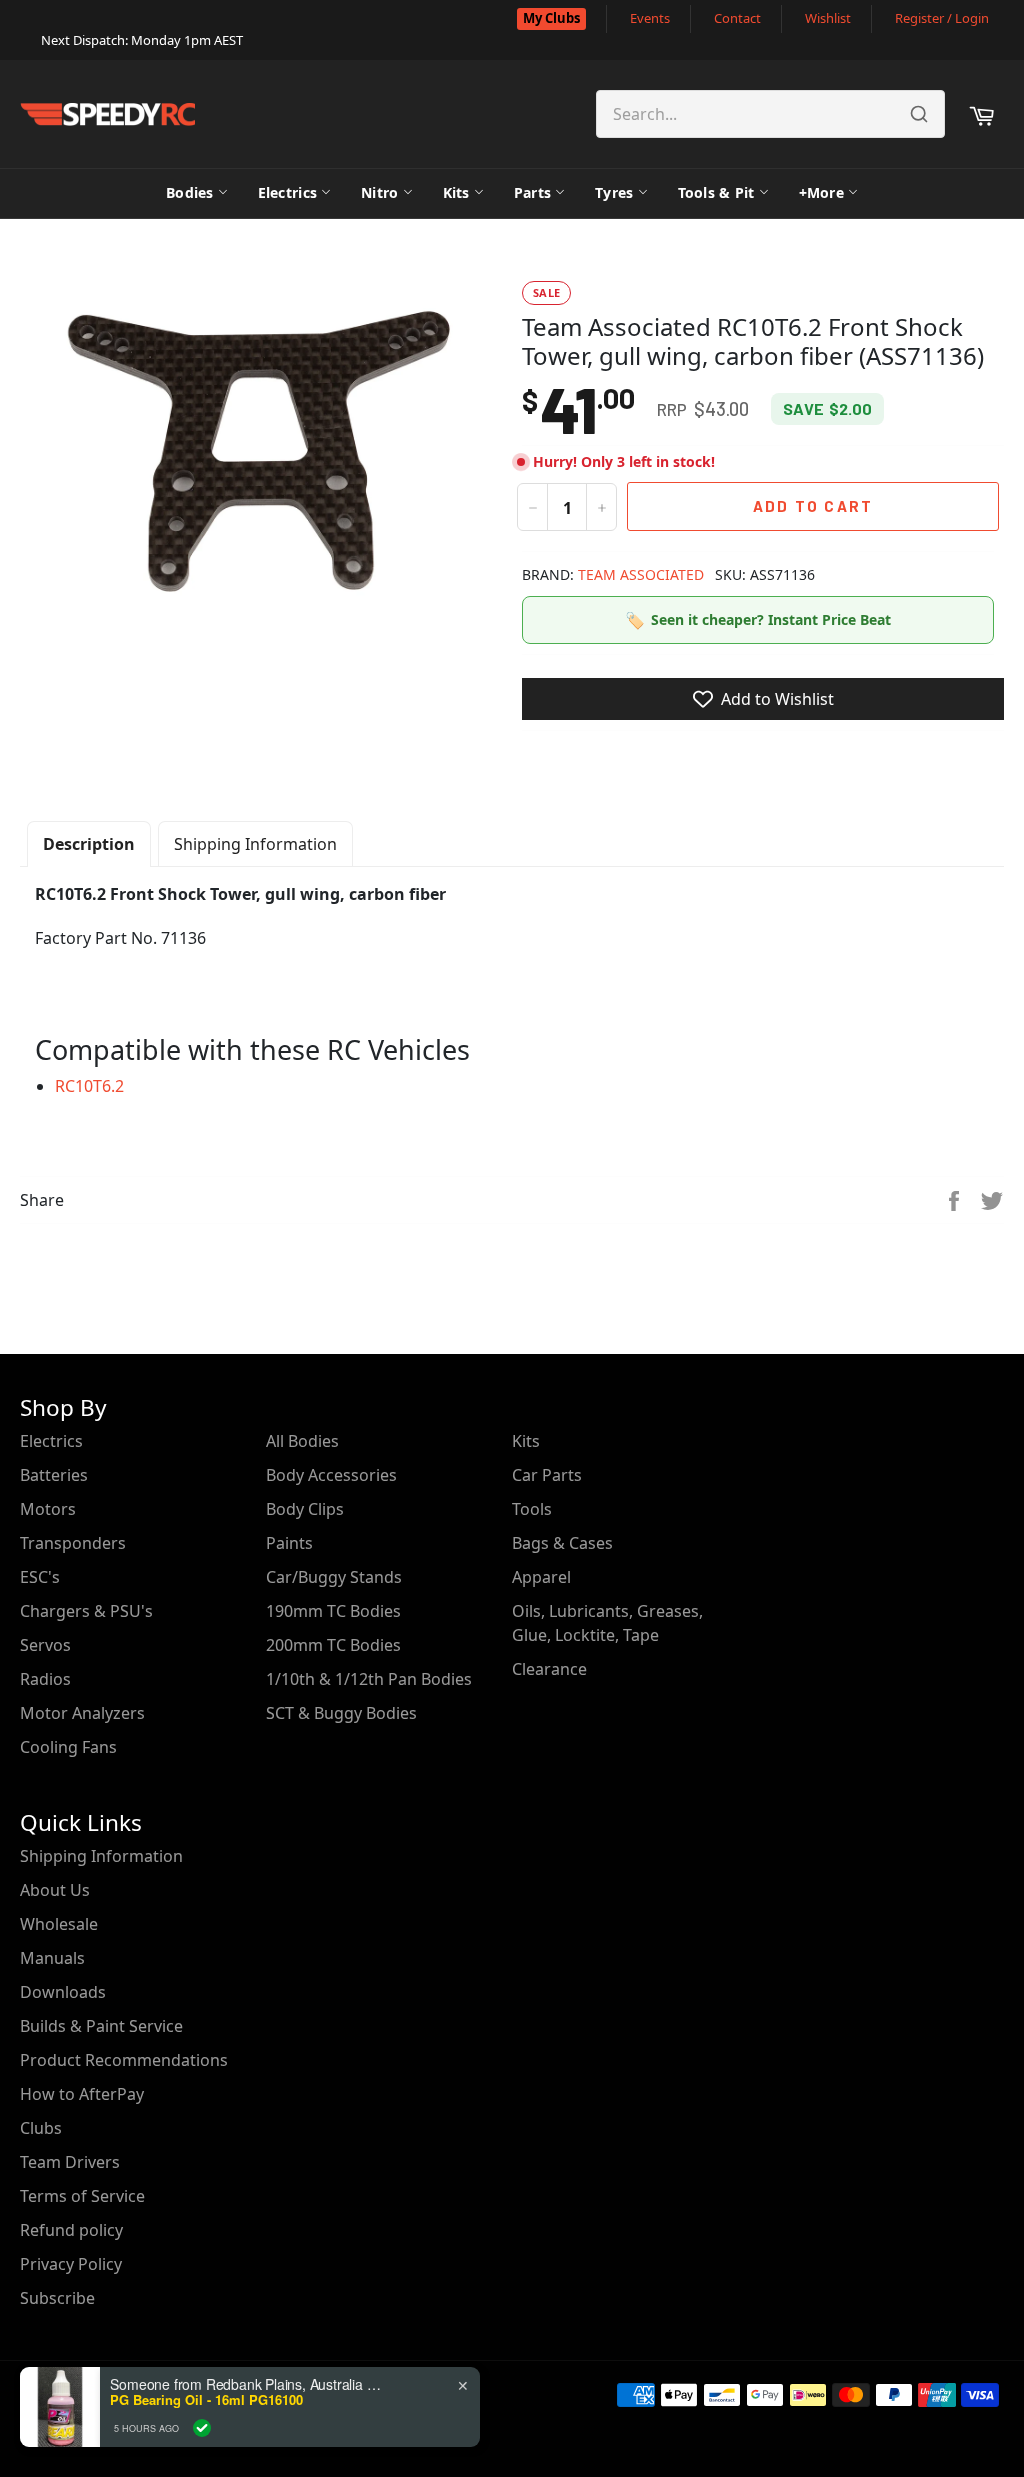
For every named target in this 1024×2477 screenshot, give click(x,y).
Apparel (541, 1577)
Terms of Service (82, 2196)
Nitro (379, 192)
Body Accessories (331, 1475)
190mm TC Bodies (333, 1611)
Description (89, 844)
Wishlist (828, 18)
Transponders (73, 1543)
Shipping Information (255, 844)
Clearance (549, 1669)
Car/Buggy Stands (334, 1577)
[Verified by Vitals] (202, 2428)
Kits (456, 192)
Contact (737, 18)
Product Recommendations (124, 2060)
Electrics (288, 192)
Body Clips (305, 1509)
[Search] (919, 114)
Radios (45, 1679)
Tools (532, 1509)
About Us (55, 1890)
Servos (45, 1645)
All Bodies (302, 1441)
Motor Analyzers (82, 1713)
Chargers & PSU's (86, 1611)
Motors (48, 1509)
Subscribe (57, 2298)
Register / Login (942, 18)
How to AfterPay (82, 2094)
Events (650, 18)
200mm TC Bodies (333, 1645)
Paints (289, 1543)
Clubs (41, 2128)
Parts (532, 192)
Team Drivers (70, 2162)
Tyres (614, 192)
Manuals (52, 1958)
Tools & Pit (716, 192)
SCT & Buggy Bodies (341, 1713)
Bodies (190, 192)
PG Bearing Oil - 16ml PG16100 (206, 2400)
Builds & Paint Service (101, 2026)
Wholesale (59, 1924)
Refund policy (71, 2230)
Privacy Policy (71, 2264)
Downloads (63, 1992)
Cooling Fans (68, 1747)
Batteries (54, 1475)
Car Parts (547, 1475)
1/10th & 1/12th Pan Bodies (369, 1679)
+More (821, 192)
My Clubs (551, 18)
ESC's (40, 1577)
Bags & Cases (562, 1543)
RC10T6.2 (89, 1086)
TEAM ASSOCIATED (641, 574)
